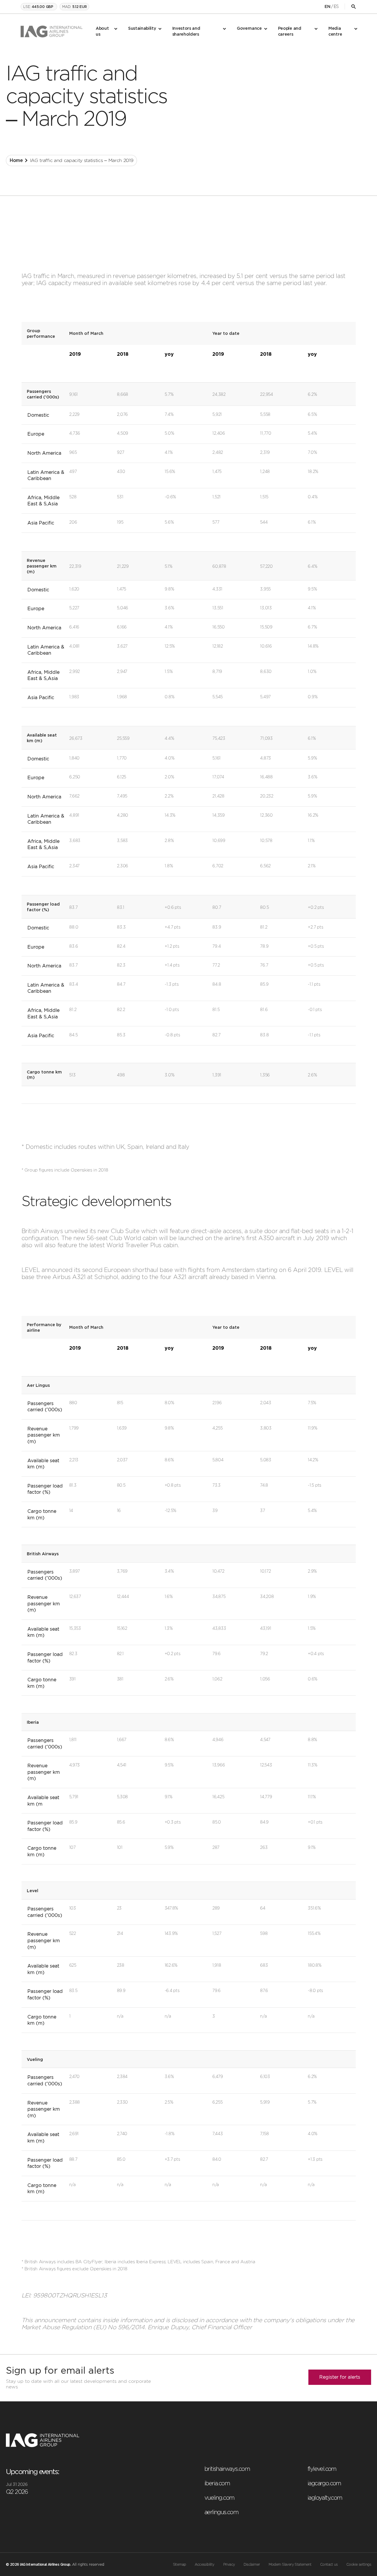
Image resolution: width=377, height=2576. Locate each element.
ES (336, 6)
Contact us (329, 2565)
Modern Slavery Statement (290, 2565)
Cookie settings (359, 2565)
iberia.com (217, 2483)
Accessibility (204, 2565)
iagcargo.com (324, 2483)
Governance (249, 29)
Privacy (229, 2565)
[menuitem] (106, 32)
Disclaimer (252, 2565)
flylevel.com (322, 2469)
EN (327, 7)
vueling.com (219, 2498)
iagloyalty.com (325, 2498)
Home (16, 161)
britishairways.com (227, 2469)
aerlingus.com (221, 2512)
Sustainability (142, 29)
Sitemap (180, 2565)
